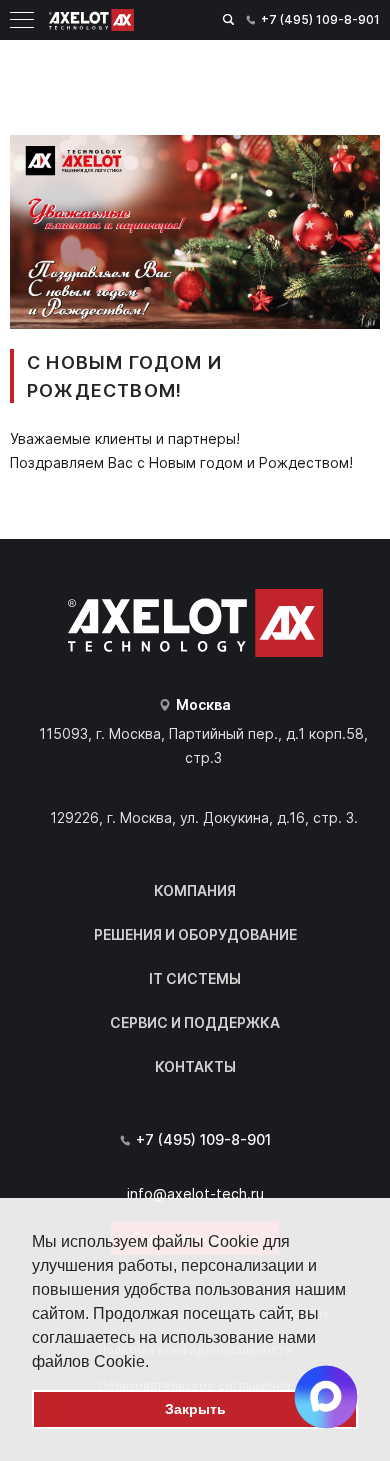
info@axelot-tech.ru (195, 1193)
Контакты (195, 1066)
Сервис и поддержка (195, 1022)
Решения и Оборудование (195, 934)
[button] (156, 1363)
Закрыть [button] (195, 1409)
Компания (195, 890)
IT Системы (195, 978)
